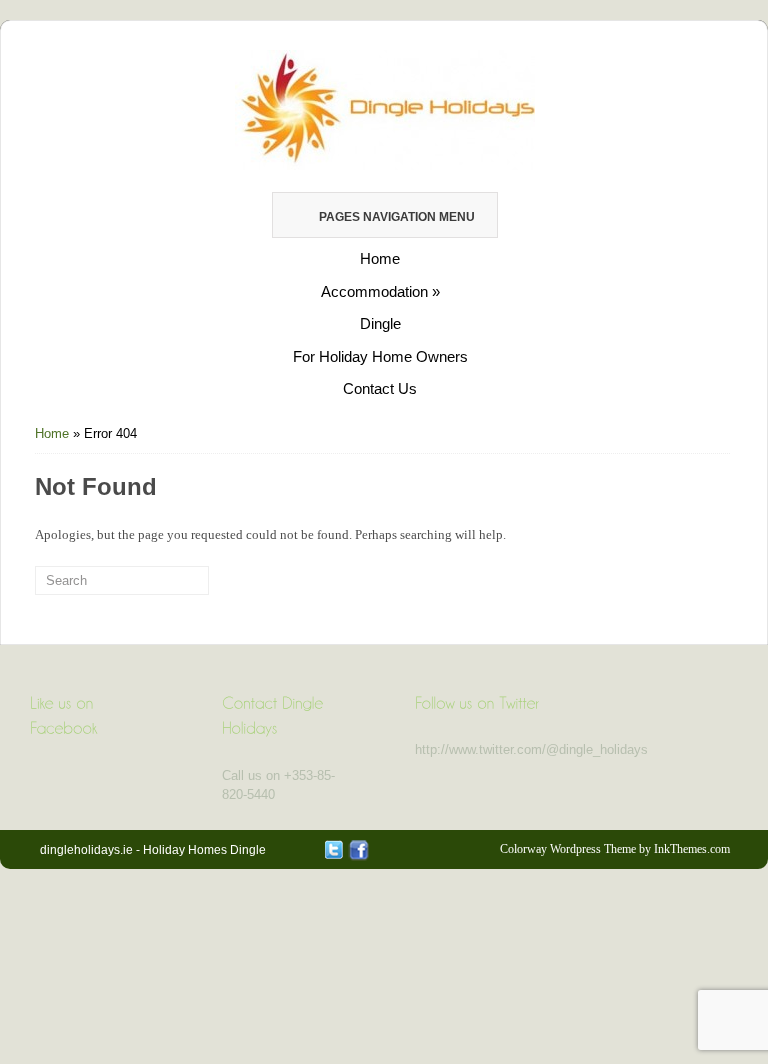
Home (380, 258)
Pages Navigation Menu (397, 217)
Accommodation (380, 291)
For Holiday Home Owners (380, 356)
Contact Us (380, 388)
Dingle (380, 323)
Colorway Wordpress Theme (568, 849)
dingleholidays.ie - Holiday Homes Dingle (153, 850)
